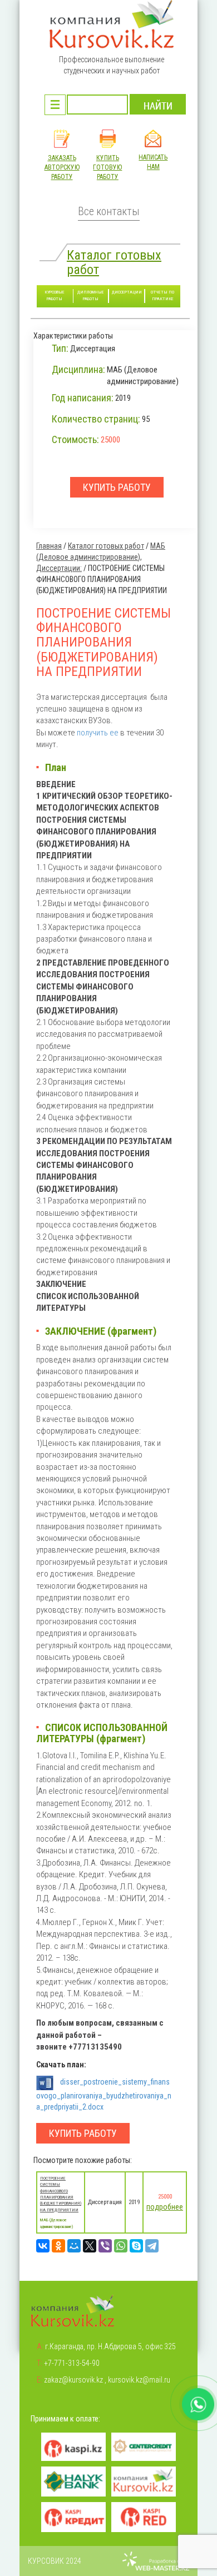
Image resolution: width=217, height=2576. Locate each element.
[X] (90, 2246)
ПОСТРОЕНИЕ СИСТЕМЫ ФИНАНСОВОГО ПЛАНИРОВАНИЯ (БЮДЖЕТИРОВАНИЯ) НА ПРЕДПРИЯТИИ (61, 2194)
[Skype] (136, 2246)
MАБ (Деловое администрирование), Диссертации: (101, 557)
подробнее (165, 2207)
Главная (49, 546)
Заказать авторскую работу (62, 167)
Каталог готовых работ (114, 262)
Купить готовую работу (107, 167)
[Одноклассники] (58, 2246)
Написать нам (153, 162)
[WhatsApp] (121, 2246)
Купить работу (83, 2133)
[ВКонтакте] (43, 2246)
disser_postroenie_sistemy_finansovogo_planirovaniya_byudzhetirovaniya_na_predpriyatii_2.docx (104, 2094)
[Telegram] (152, 2246)
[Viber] (105, 2246)
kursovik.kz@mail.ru (139, 2380)
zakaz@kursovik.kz (73, 2380)
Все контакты (109, 212)
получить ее (98, 733)
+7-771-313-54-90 (72, 2363)
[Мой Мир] (74, 2246)
